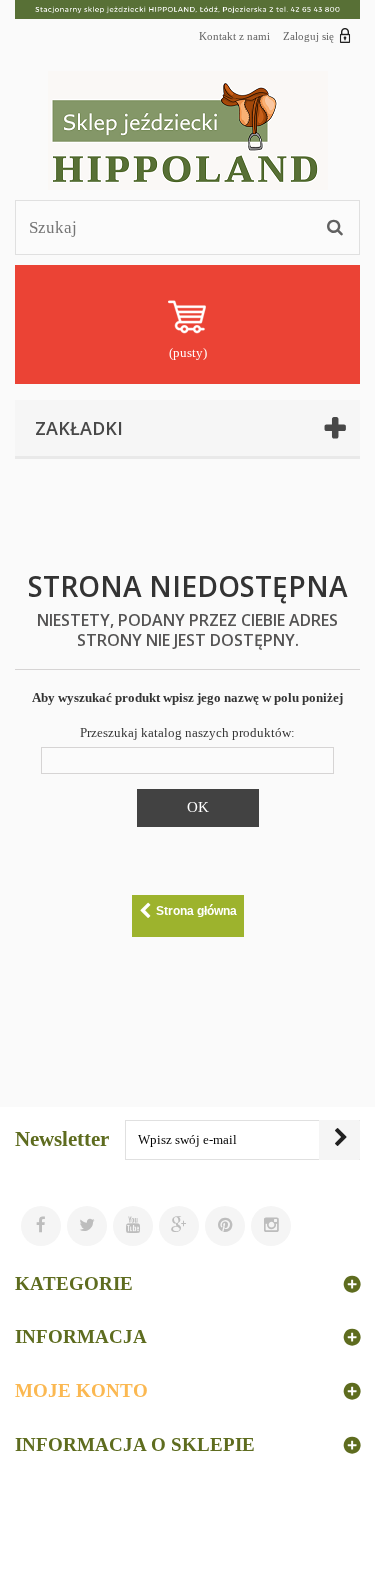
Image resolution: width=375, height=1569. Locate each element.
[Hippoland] (187, 130)
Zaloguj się (308, 36)
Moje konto (81, 1390)
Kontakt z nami (234, 36)
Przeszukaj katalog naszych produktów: (187, 732)
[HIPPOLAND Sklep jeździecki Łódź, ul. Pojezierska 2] (187, 9)
